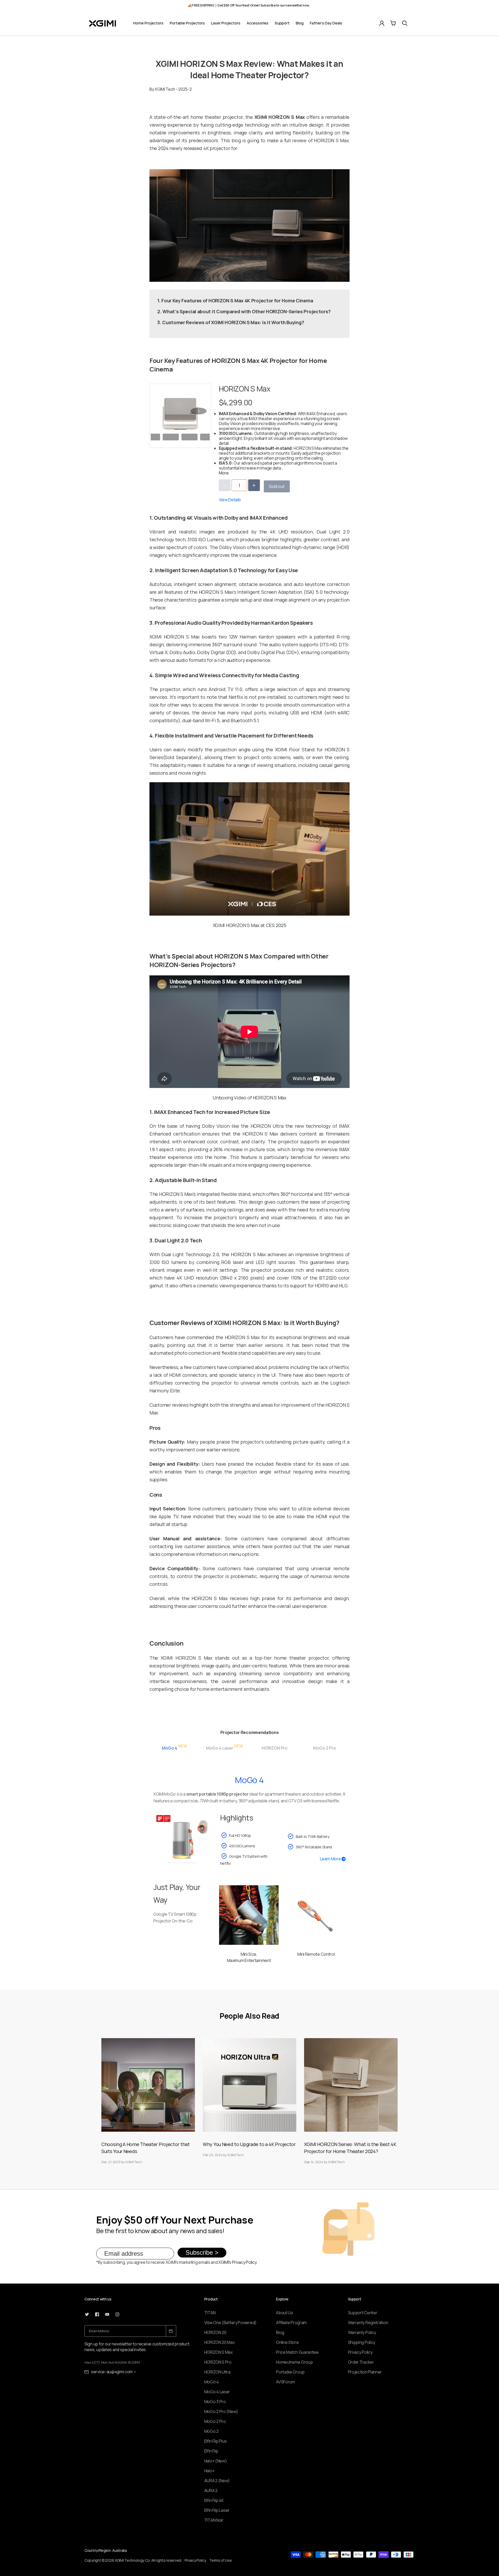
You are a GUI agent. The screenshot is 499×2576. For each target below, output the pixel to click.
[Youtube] (107, 2314)
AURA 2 (211, 2490)
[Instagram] (117, 2314)
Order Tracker (361, 2362)
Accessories (258, 23)
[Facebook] (97, 2314)
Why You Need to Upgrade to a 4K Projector (249, 2144)
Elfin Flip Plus (216, 2441)
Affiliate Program (291, 2323)
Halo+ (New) (216, 2461)
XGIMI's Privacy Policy (237, 2262)
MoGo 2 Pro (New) (221, 2411)
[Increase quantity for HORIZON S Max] (254, 485)
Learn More (331, 1859)
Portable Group (290, 2372)
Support (282, 23)
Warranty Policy (362, 2332)
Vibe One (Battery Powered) (230, 2323)
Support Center (363, 2313)
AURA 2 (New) (217, 2481)
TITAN (210, 2313)
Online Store (287, 2342)
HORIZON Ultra (217, 2372)
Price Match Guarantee (297, 2352)
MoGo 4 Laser (217, 2392)
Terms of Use (220, 2560)
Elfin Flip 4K (214, 2500)
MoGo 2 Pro (215, 2421)
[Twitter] (87, 2314)
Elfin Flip (211, 2451)
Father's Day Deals (326, 23)
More (224, 473)
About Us (285, 2313)
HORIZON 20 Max (219, 2342)
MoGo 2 (211, 2431)
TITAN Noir (214, 2520)
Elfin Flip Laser (217, 2510)
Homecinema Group (294, 2362)
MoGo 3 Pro (215, 2402)
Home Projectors (148, 23)
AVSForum (285, 2382)
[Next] (199, 411)
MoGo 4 (212, 2382)
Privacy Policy (360, 2352)
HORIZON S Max (218, 2352)
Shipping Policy (362, 2342)
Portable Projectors (187, 23)
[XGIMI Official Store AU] (103, 23)
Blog (300, 23)
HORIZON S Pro (218, 2362)
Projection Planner (365, 2372)
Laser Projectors (226, 23)
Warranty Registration (368, 2323)
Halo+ (209, 2471)
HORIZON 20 (215, 2332)
